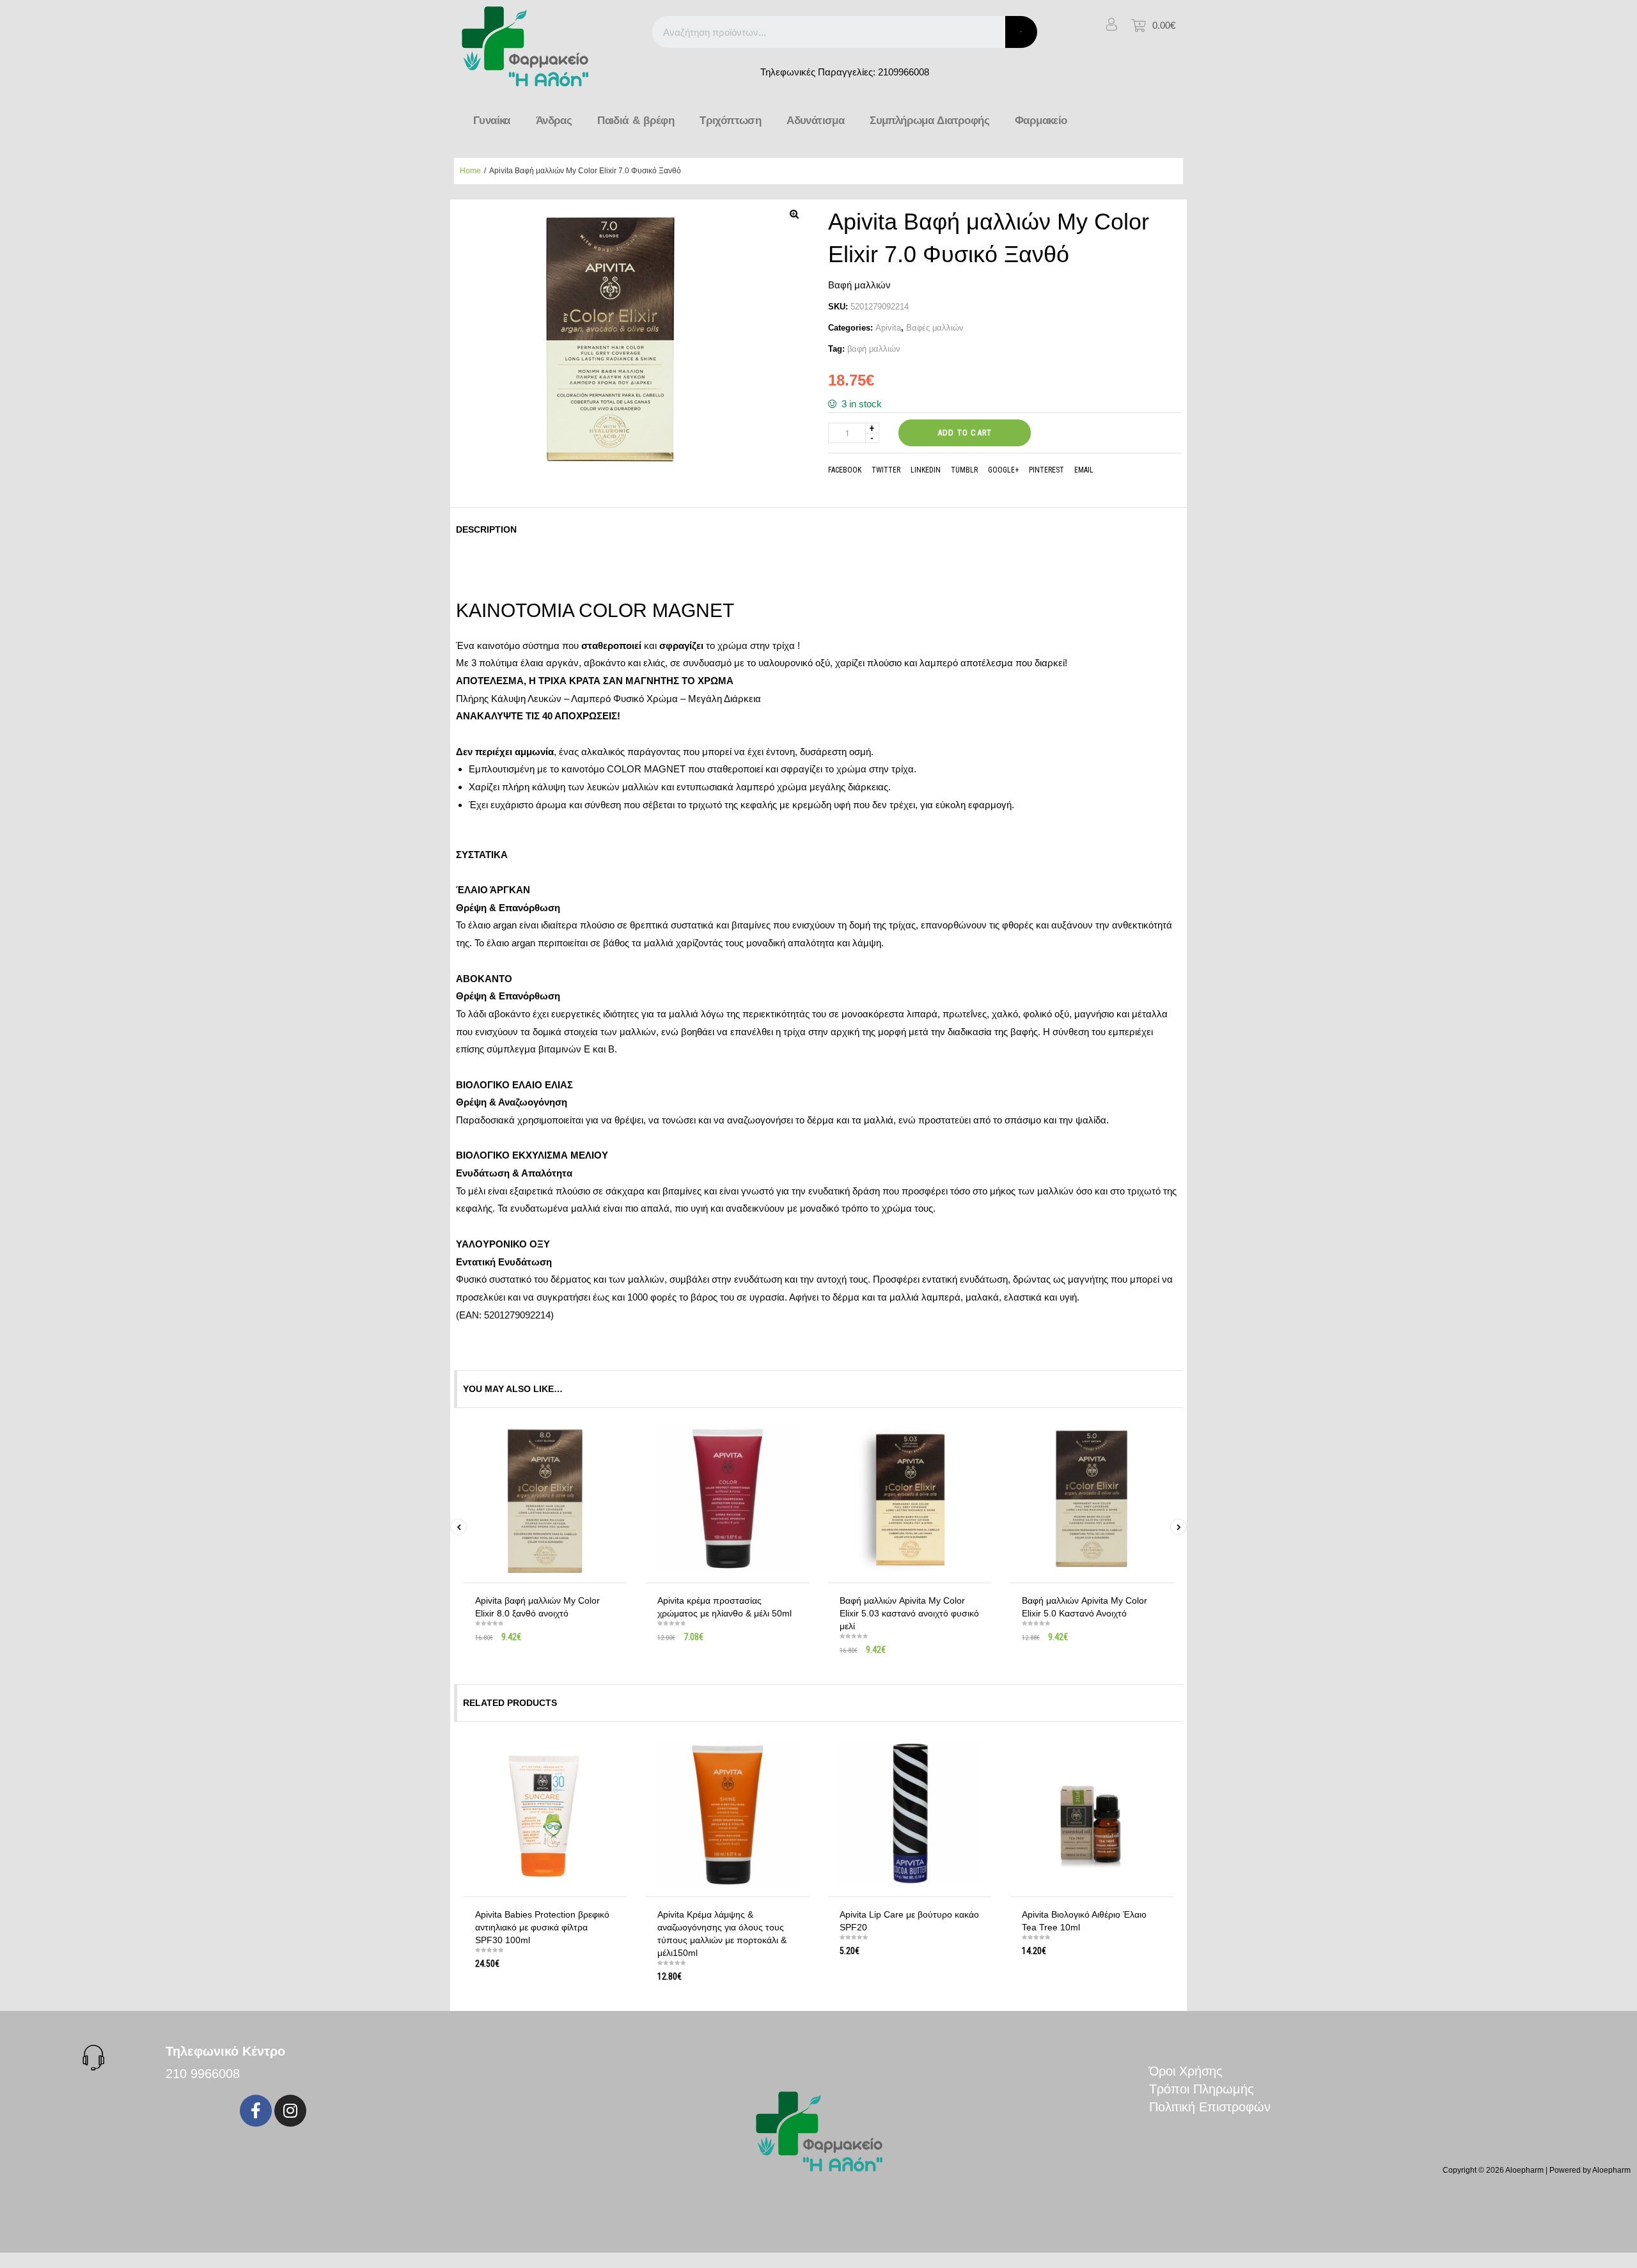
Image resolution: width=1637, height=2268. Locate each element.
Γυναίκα (492, 121)
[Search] (1021, 32)
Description (486, 529)
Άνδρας (554, 121)
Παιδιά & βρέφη (636, 121)
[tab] (490, 529)
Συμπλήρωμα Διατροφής (929, 121)
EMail (1084, 470)
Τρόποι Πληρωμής (1202, 2089)
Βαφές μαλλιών (935, 328)
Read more (550, 1647)
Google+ (1003, 470)
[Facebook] (256, 2111)
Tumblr (964, 470)
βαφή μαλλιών (874, 349)
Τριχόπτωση (730, 121)
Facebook (845, 470)
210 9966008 (203, 2074)
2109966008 (904, 72)
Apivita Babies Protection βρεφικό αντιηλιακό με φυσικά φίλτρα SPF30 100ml (542, 1927)
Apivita (888, 328)
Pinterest (1046, 470)
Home (470, 171)
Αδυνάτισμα (815, 121)
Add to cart (965, 433)
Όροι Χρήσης (1186, 2071)
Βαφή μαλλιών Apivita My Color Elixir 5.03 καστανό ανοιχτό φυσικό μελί (909, 1613)
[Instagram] (290, 2111)
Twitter (886, 470)
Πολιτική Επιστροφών (1210, 2107)
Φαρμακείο (1041, 121)
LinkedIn (926, 470)
